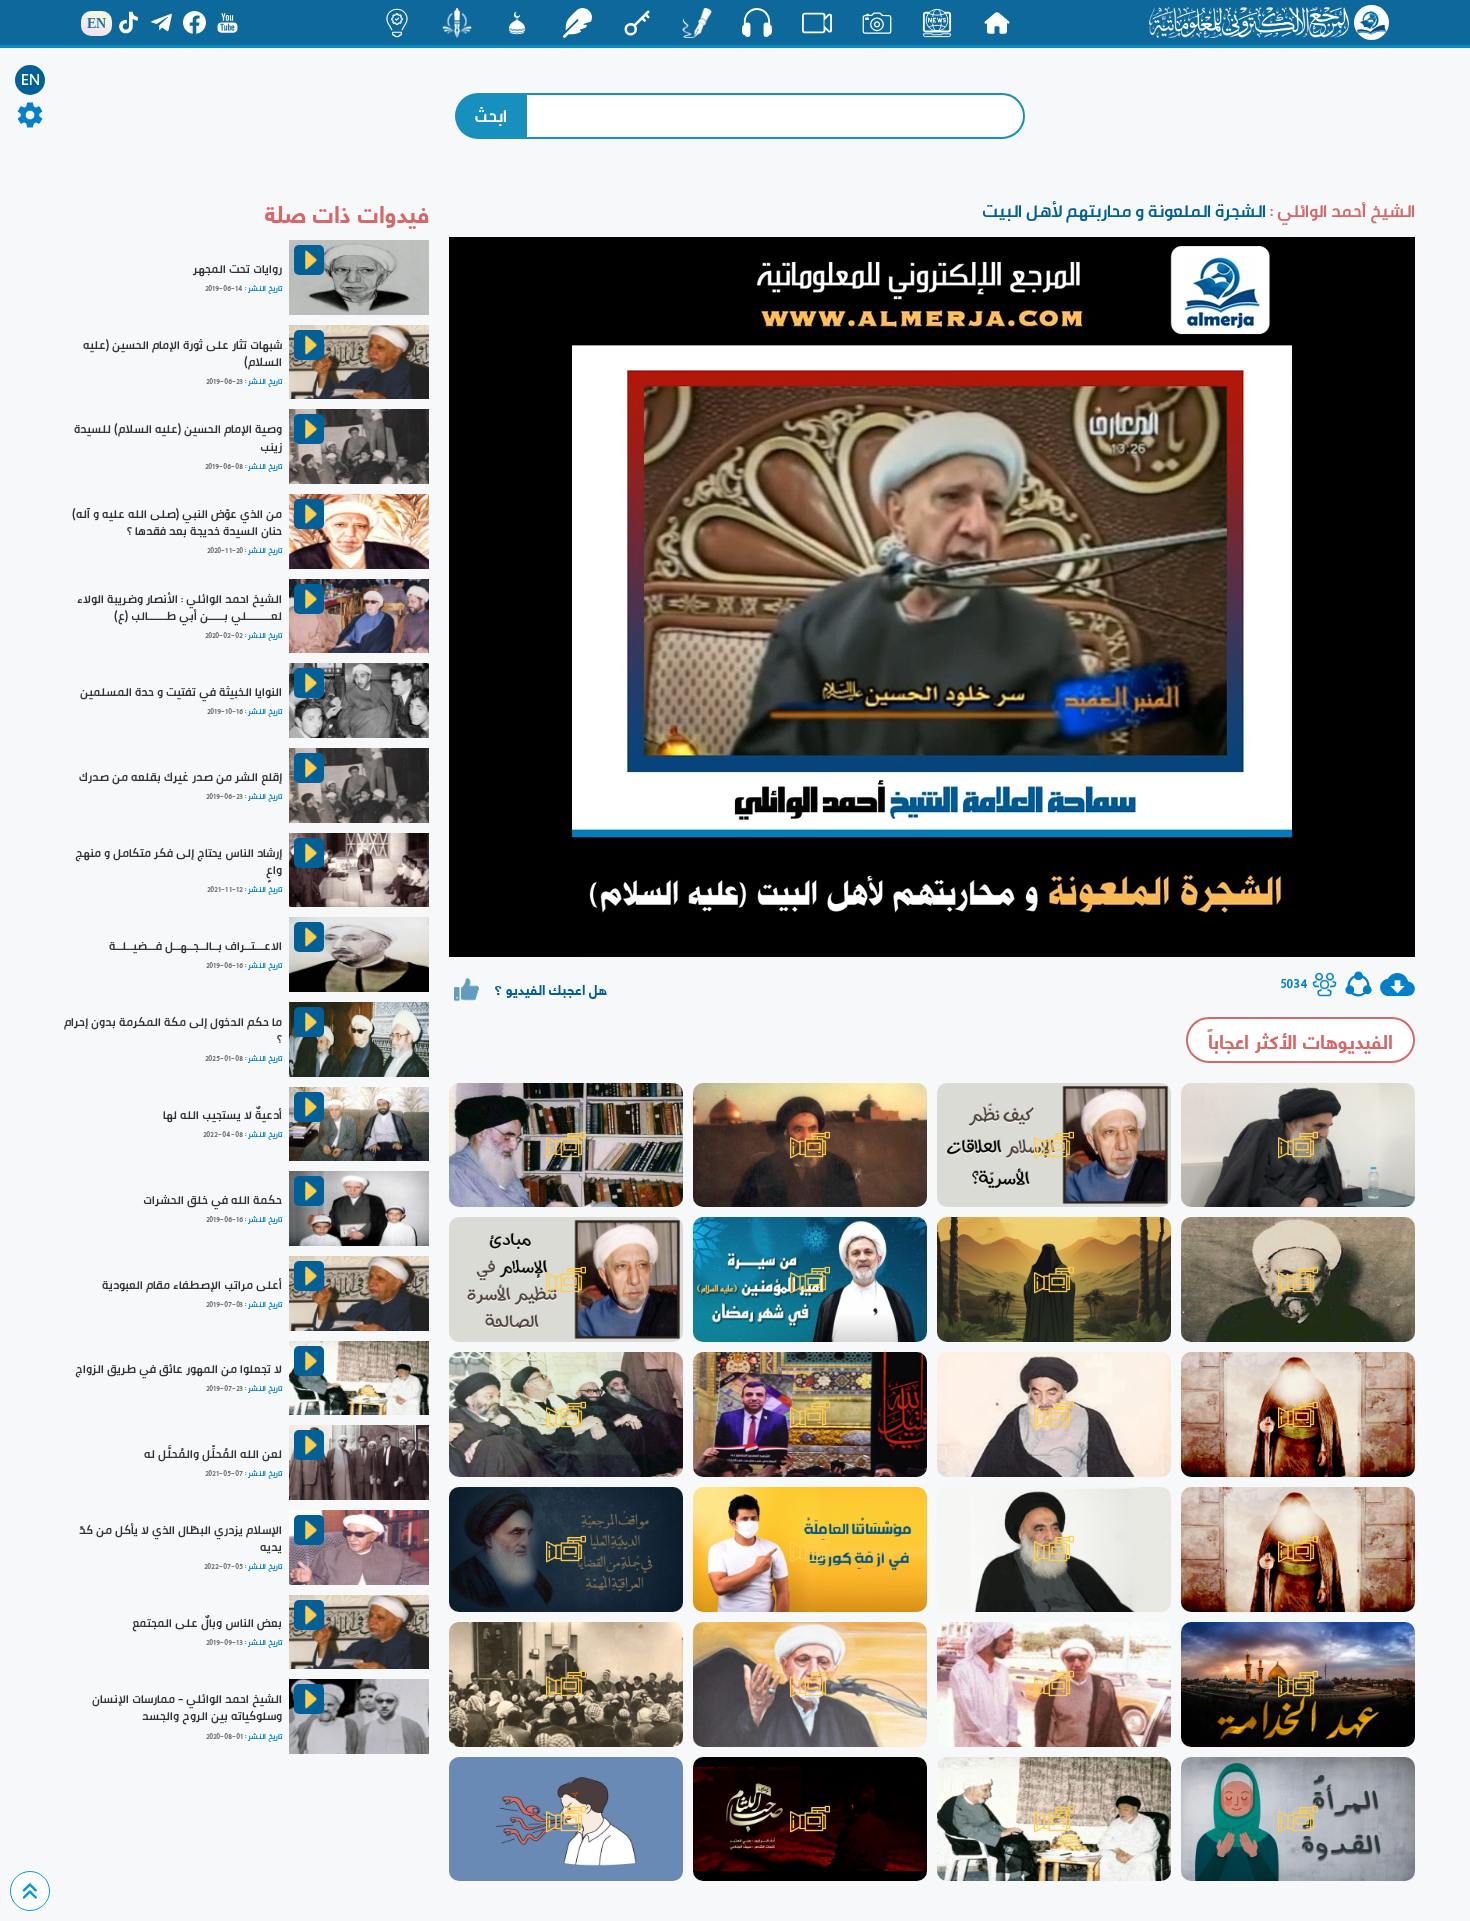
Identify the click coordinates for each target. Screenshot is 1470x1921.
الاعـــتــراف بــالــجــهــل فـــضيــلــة (195, 946)
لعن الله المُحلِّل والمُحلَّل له (213, 1454)
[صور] (877, 23)
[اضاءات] (397, 23)
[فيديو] (817, 23)
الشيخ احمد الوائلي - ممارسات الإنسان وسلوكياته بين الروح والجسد (187, 1707)
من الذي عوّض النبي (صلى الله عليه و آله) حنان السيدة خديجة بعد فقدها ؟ (177, 522)
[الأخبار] (937, 23)
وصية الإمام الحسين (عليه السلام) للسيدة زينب (178, 437)
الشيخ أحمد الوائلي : (1340, 210)
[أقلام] (697, 23)
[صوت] (757, 22)
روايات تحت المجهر (237, 269)
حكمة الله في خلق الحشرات (212, 1200)
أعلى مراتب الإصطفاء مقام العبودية (192, 1285)
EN (30, 80)
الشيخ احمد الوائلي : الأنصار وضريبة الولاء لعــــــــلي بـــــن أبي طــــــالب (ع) (179, 607)
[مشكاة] (517, 23)
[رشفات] (577, 23)
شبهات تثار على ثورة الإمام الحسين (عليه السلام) (182, 353)
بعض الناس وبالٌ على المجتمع (207, 1623)
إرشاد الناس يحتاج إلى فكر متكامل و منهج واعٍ (178, 861)
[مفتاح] (637, 23)
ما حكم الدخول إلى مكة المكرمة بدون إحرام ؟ (173, 1030)
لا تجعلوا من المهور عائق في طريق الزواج (178, 1369)
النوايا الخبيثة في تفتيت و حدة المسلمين (181, 692)
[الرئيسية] (997, 23)
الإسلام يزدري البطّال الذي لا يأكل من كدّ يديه (180, 1538)
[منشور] (457, 23)
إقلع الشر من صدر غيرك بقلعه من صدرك (180, 777)
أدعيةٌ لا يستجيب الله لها (222, 1115)
